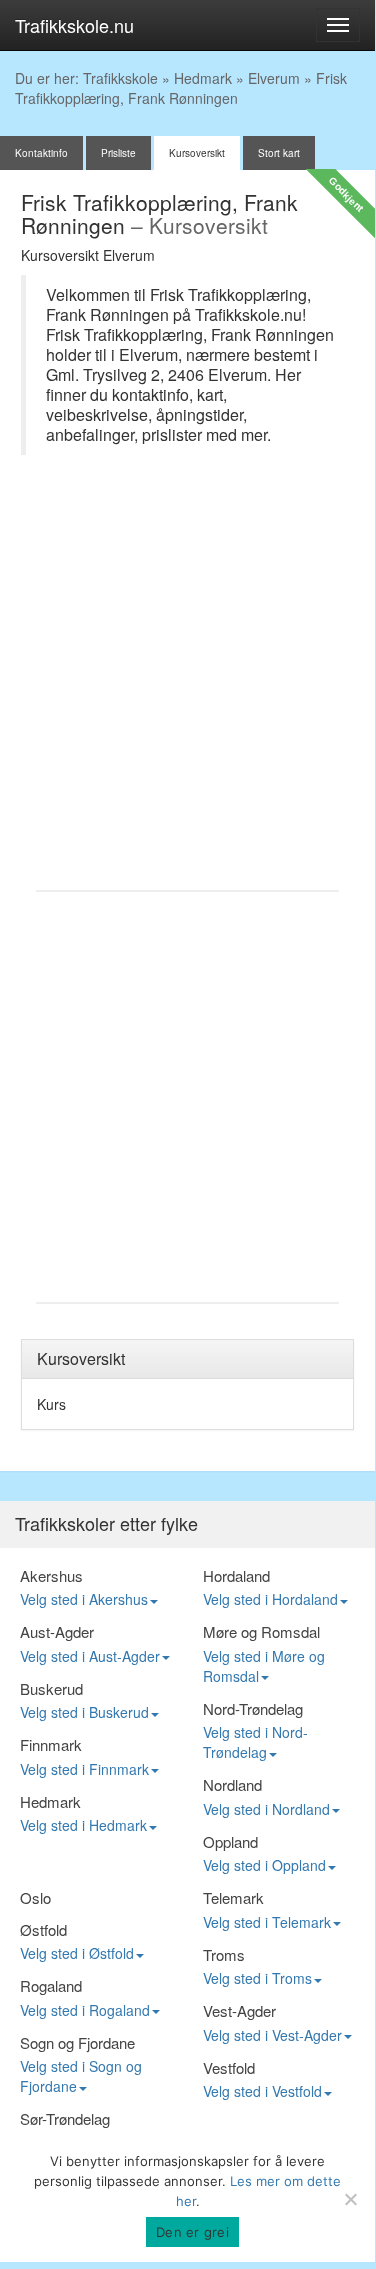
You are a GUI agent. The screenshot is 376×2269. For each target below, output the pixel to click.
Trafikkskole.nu (74, 25)
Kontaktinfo (41, 153)
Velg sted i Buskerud (84, 1712)
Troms (224, 1954)
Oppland (230, 1841)
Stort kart (279, 153)
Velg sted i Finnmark (84, 1769)
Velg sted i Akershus (84, 1599)
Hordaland (236, 1575)
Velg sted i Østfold (77, 1953)
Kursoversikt (197, 153)
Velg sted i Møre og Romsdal (264, 1666)
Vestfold (229, 2067)
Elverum (274, 78)
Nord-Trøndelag (253, 1708)
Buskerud (51, 1688)
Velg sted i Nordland (266, 1809)
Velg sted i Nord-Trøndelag (255, 1742)
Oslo (35, 1897)
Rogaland (51, 1985)
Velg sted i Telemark (267, 1922)
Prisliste (118, 153)
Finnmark (51, 1744)
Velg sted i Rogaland (85, 2010)
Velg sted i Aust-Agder (90, 1656)
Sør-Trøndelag (65, 2118)
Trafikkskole (120, 78)
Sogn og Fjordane (77, 2042)
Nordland (232, 1784)
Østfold (43, 1929)
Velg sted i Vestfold (262, 2091)
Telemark (233, 1897)
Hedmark (203, 78)
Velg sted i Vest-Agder (272, 2035)
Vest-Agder (239, 2010)
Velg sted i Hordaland (270, 1599)
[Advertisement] (187, 682)
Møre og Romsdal (261, 1631)
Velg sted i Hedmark (83, 1825)
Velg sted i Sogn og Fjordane (81, 2076)
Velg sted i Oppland (264, 1865)
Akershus (51, 1575)
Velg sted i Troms (257, 1978)
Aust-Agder (57, 1631)
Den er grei (192, 2232)
